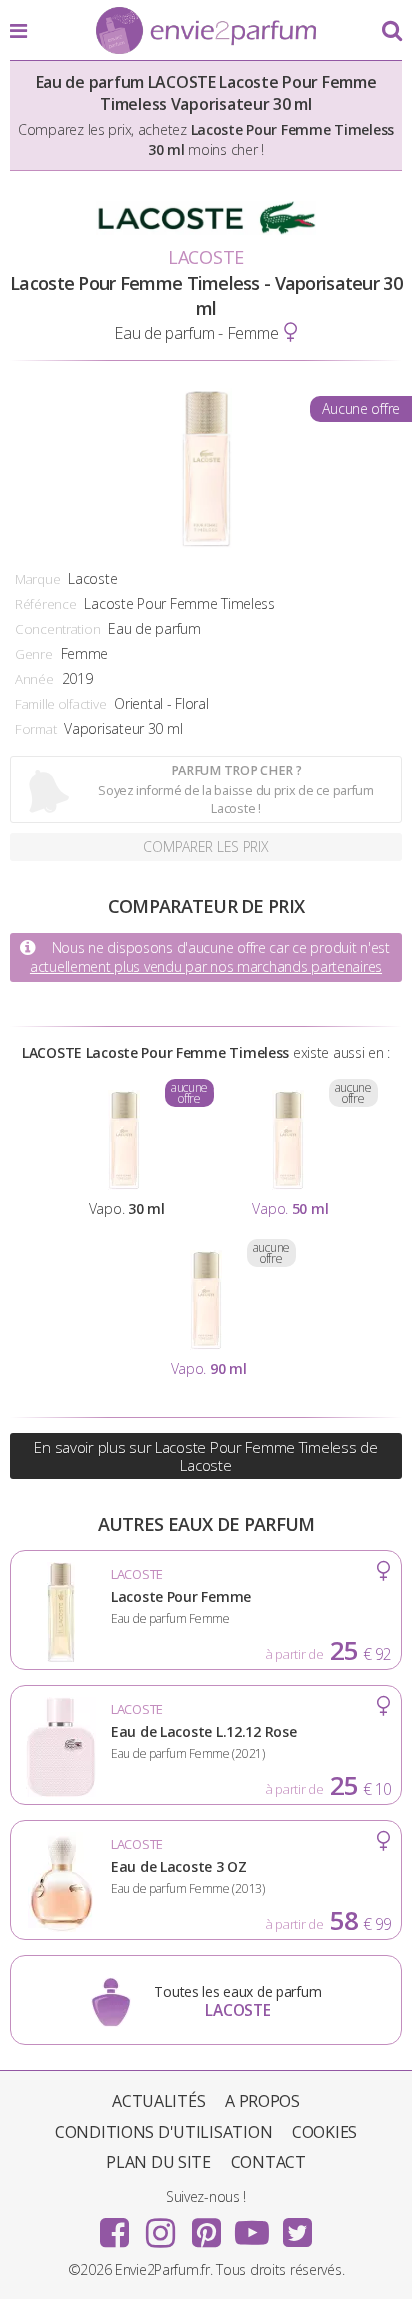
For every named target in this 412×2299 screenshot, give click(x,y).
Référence (45, 604)
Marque (37, 579)
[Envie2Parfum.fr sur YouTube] (252, 2226)
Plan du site (158, 2162)
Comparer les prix (205, 846)
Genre (34, 654)
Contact (268, 2162)
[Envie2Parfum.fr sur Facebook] (115, 2226)
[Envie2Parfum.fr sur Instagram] (160, 2226)
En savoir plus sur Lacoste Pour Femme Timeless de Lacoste (205, 1456)
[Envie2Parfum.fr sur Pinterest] (206, 2226)
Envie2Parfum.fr (206, 32)
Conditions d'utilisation (163, 2132)
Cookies (324, 2132)
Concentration (57, 629)
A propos (262, 2101)
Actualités (158, 2101)
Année (34, 679)
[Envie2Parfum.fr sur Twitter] (297, 2226)
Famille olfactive (60, 704)
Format (35, 729)
